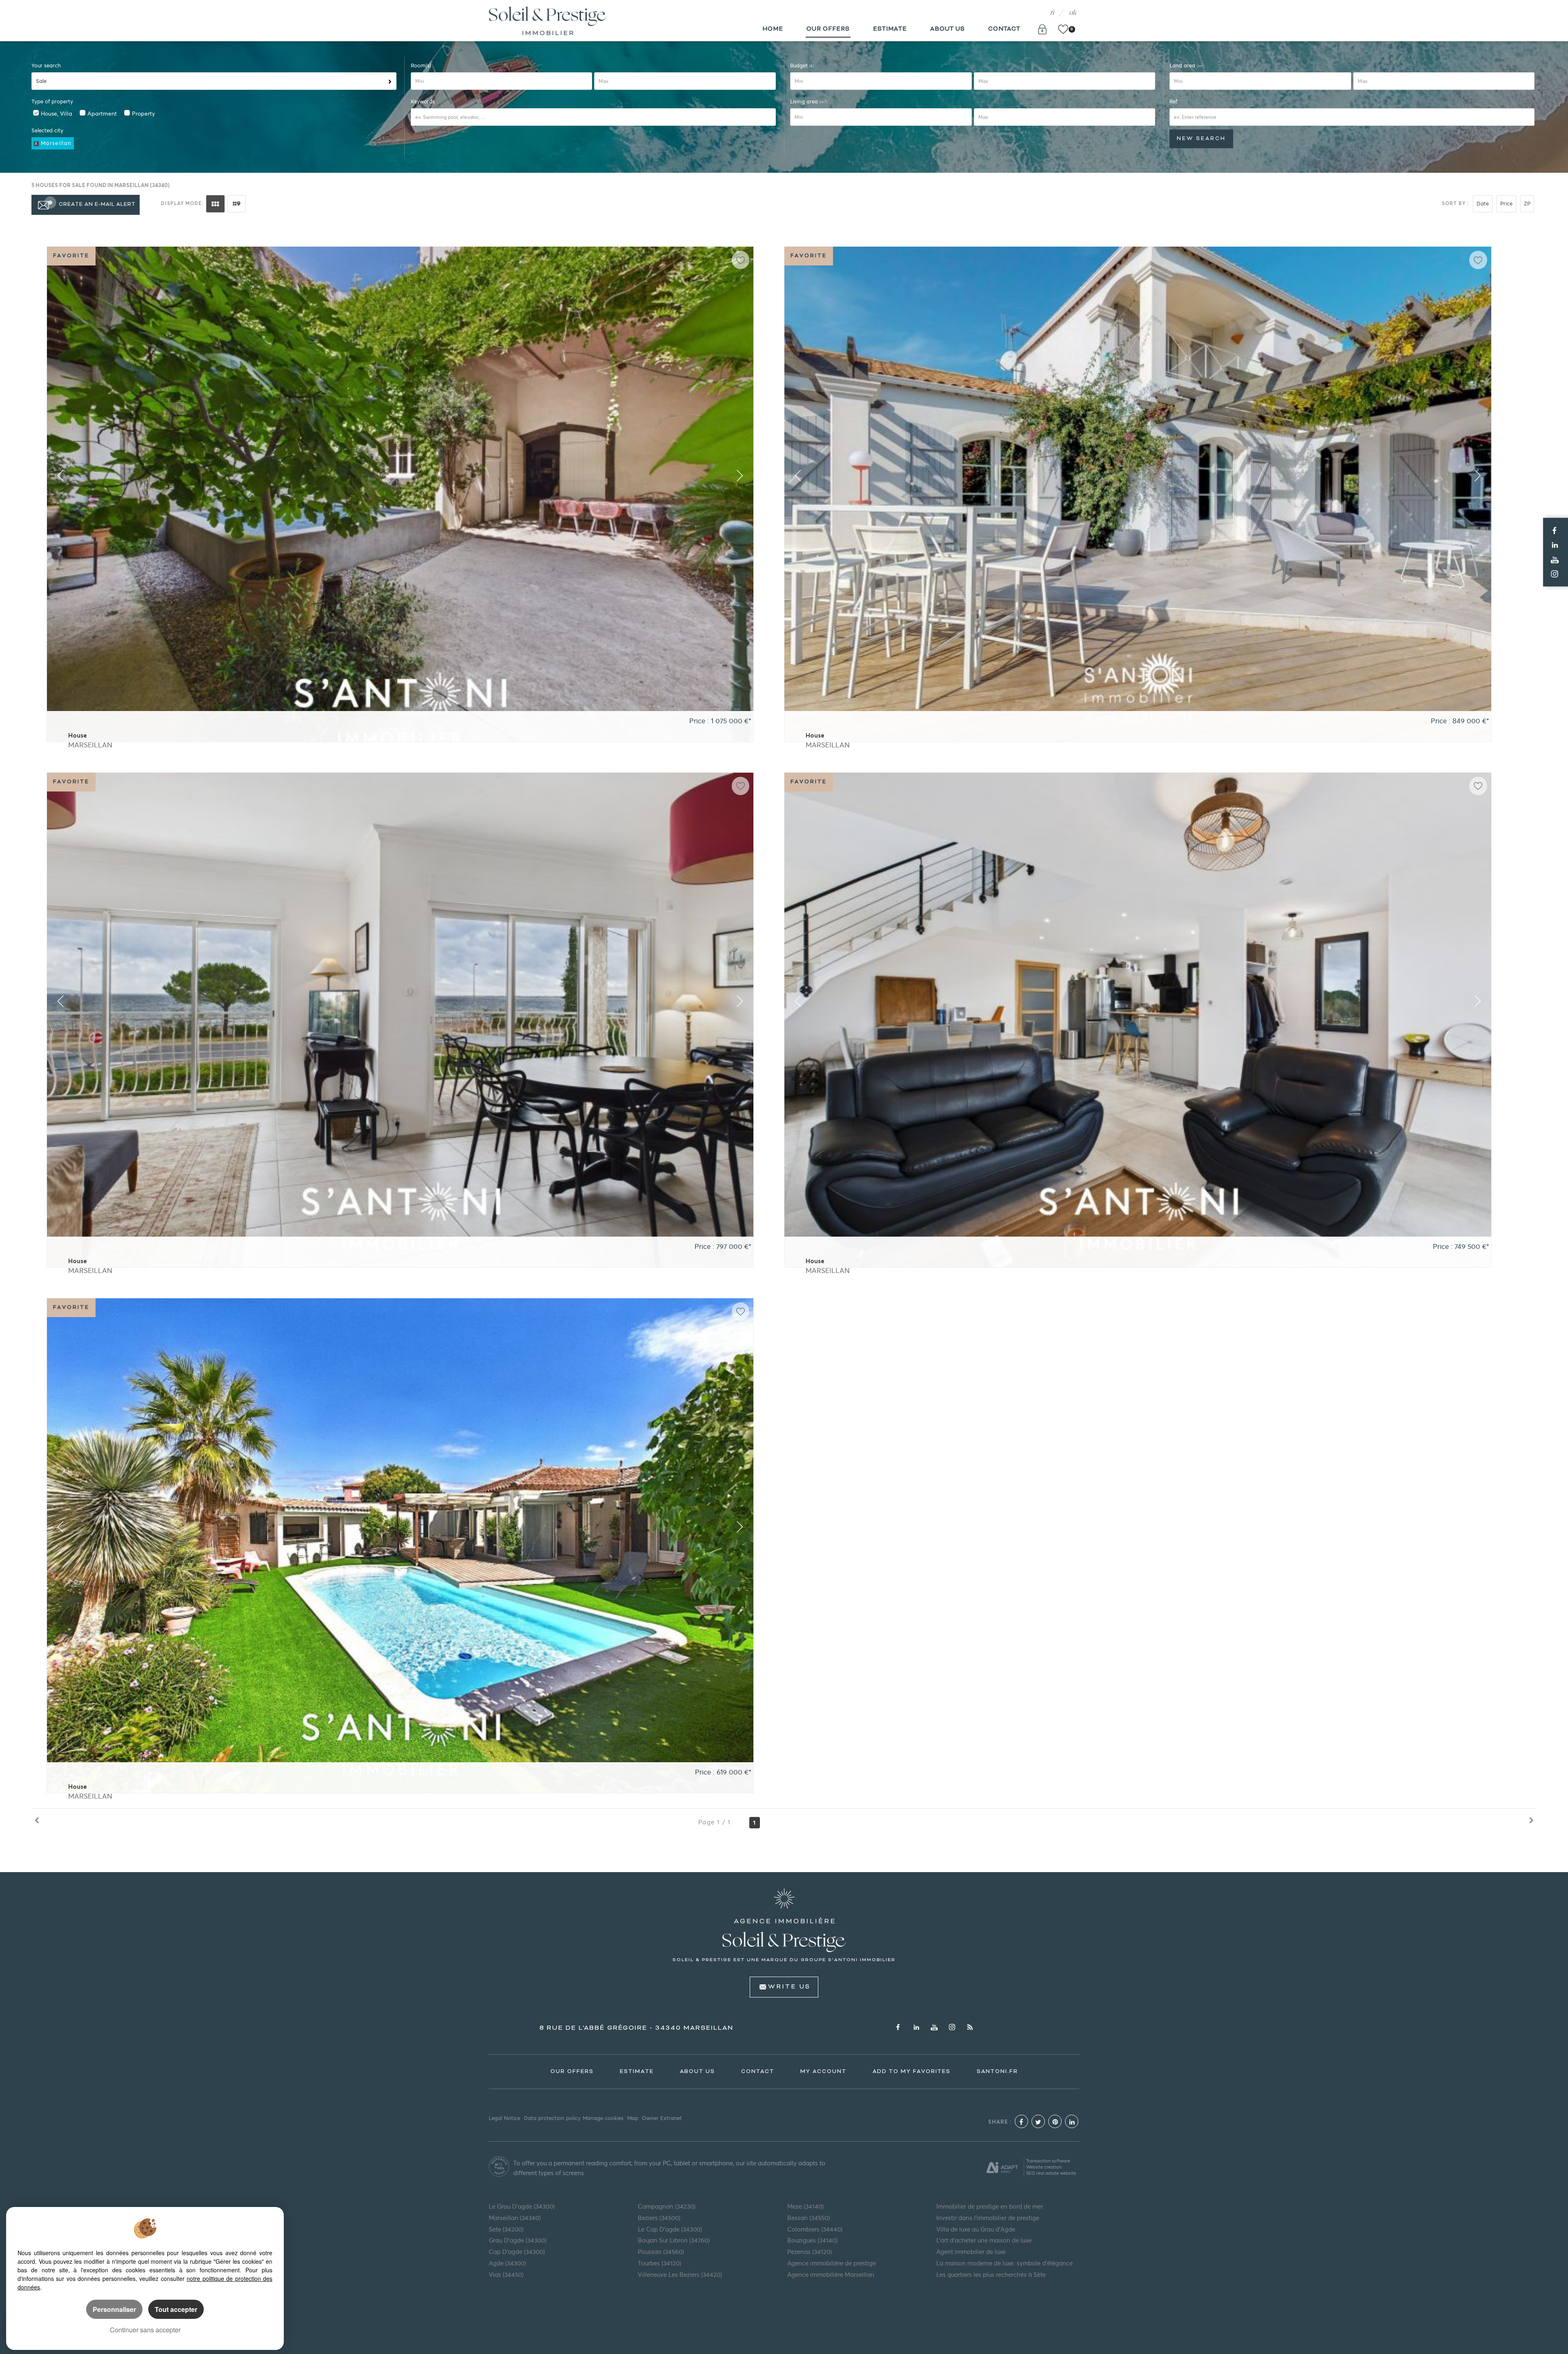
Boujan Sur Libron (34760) (674, 2240)
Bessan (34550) (808, 2218)
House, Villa (57, 114)
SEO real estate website (1051, 2173)
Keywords (423, 101)
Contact (1004, 29)
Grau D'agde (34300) (518, 2240)
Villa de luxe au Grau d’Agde (976, 2229)
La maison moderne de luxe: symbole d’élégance (1004, 2263)
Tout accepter (176, 2309)
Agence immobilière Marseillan (831, 2275)
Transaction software (1048, 2161)
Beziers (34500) (659, 2218)
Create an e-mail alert (97, 205)
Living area (809, 101)
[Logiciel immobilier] (1002, 2167)
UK (1073, 13)
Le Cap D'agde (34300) (670, 2229)
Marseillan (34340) (515, 2218)
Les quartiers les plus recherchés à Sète (991, 2275)
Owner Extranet (662, 2118)
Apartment (102, 114)
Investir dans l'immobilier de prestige (988, 2218)
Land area (1187, 66)
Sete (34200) (506, 2229)
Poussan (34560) (661, 2252)
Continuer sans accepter (145, 2330)
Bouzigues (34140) (812, 2240)
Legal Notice (504, 2118)
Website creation (1044, 2167)
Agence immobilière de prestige (832, 2263)
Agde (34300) (507, 2263)
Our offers (828, 29)
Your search (46, 66)
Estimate (890, 29)
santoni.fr (997, 2072)
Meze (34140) (805, 2207)
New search (1201, 139)
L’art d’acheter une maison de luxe (984, 2240)
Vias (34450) (506, 2275)
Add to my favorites (912, 2072)
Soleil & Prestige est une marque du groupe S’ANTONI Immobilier (784, 1960)
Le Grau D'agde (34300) (522, 2207)
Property (143, 114)
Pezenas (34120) (810, 2252)
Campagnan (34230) (667, 2207)
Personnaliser (114, 2309)
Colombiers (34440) (815, 2229)
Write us (789, 1987)
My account (823, 2072)
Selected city (47, 130)
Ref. (1174, 101)
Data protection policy (552, 2118)
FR (1052, 13)
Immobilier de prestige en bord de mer (990, 2207)
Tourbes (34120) (659, 2263)
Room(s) (421, 66)
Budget (800, 66)
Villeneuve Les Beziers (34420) (680, 2275)
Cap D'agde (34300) (517, 2252)
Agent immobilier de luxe (971, 2252)
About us (948, 29)
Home (773, 29)
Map (633, 2118)
